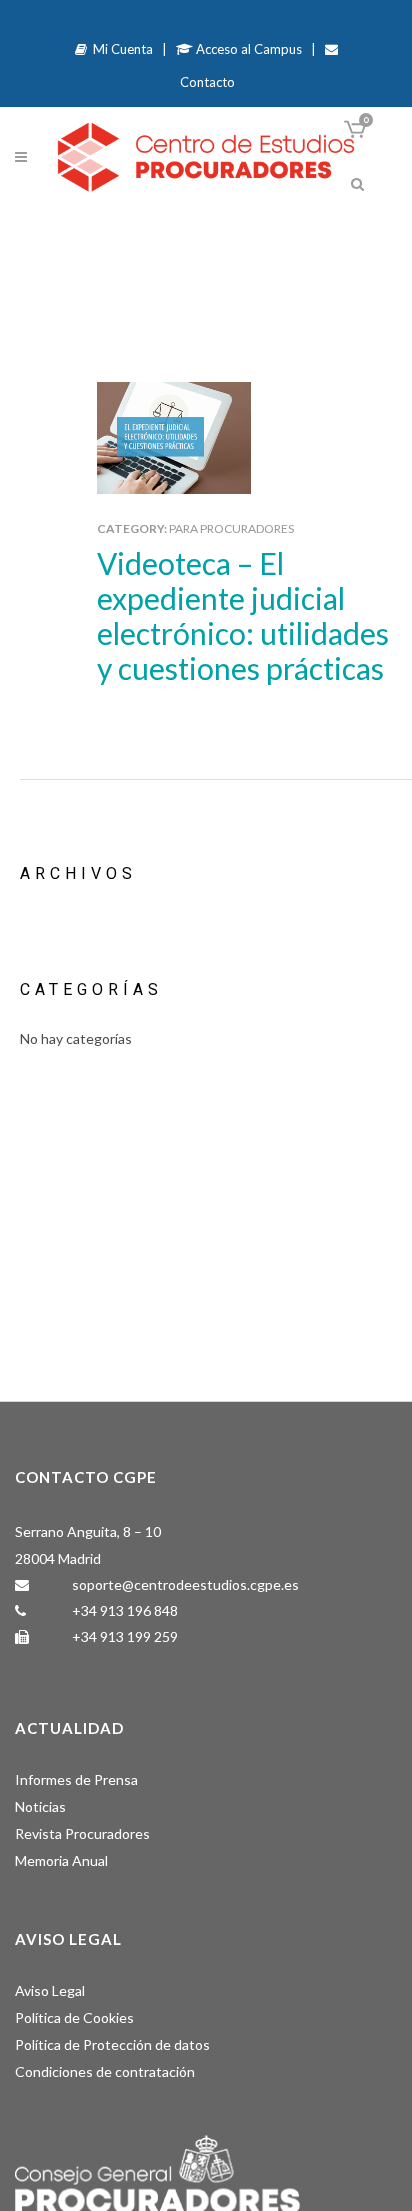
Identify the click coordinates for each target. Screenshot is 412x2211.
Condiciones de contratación (105, 2071)
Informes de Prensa (76, 1779)
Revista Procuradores (82, 1833)
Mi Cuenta (120, 49)
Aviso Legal (50, 1990)
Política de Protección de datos (112, 2044)
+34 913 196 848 (125, 1610)
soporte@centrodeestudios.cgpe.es (185, 1584)
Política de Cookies (74, 2017)
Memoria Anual (61, 1860)
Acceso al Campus (247, 49)
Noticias (40, 1806)
